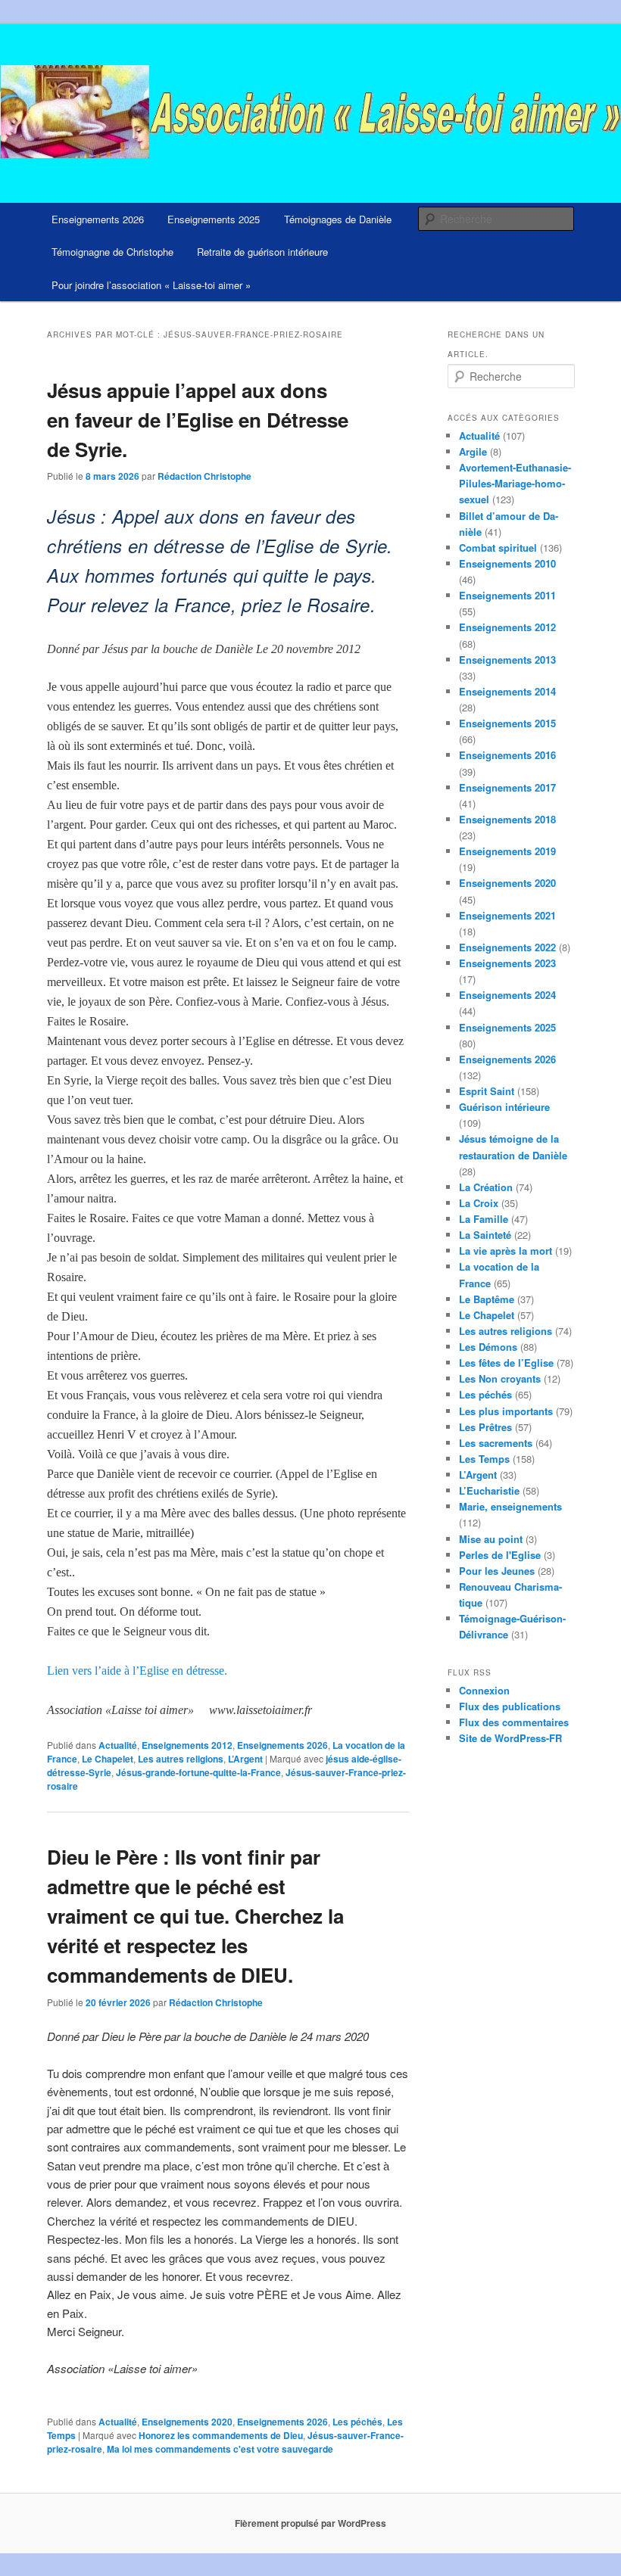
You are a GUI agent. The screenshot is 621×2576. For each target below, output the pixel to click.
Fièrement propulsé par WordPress (310, 2523)
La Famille (484, 1219)
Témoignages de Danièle (338, 219)
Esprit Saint (487, 1091)
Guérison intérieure (504, 1107)
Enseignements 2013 (507, 660)
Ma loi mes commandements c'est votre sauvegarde (220, 2449)
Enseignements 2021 (507, 915)
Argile (473, 451)
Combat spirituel (498, 548)
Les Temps (484, 1459)
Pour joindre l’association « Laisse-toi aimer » (151, 285)
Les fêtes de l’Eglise (506, 1363)
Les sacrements (496, 1443)
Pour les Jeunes (497, 1571)
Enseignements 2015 (507, 723)
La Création (486, 1187)
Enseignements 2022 (507, 947)
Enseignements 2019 (507, 851)
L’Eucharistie (489, 1490)
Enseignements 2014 (507, 691)
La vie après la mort (506, 1251)
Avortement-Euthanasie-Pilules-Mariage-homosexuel (515, 483)
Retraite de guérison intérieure (262, 252)
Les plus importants (506, 1411)
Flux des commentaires (514, 1722)
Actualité (118, 1745)
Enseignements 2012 (187, 1745)
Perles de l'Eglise (500, 1555)
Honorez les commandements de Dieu (221, 2435)
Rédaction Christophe (204, 476)
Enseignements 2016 (507, 755)
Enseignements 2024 (507, 995)
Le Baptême (487, 1299)
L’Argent (245, 1759)
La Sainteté (485, 1235)
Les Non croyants (500, 1378)
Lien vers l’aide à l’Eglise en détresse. (137, 1671)
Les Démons (488, 1347)
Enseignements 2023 (507, 963)
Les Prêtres (485, 1427)
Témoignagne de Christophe (112, 252)
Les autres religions (181, 1759)
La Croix (479, 1203)
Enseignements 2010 (507, 563)
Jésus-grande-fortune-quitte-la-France (198, 1772)
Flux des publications (510, 1706)
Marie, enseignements (510, 1506)
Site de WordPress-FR (510, 1738)
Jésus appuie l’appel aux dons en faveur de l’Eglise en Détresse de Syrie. (198, 420)
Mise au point (491, 1539)
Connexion (484, 1690)
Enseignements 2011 (507, 595)
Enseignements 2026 (98, 219)
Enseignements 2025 (214, 219)
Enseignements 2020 (187, 2422)
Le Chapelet (108, 1759)
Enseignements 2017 (507, 787)
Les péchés (357, 2422)
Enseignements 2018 (507, 819)
